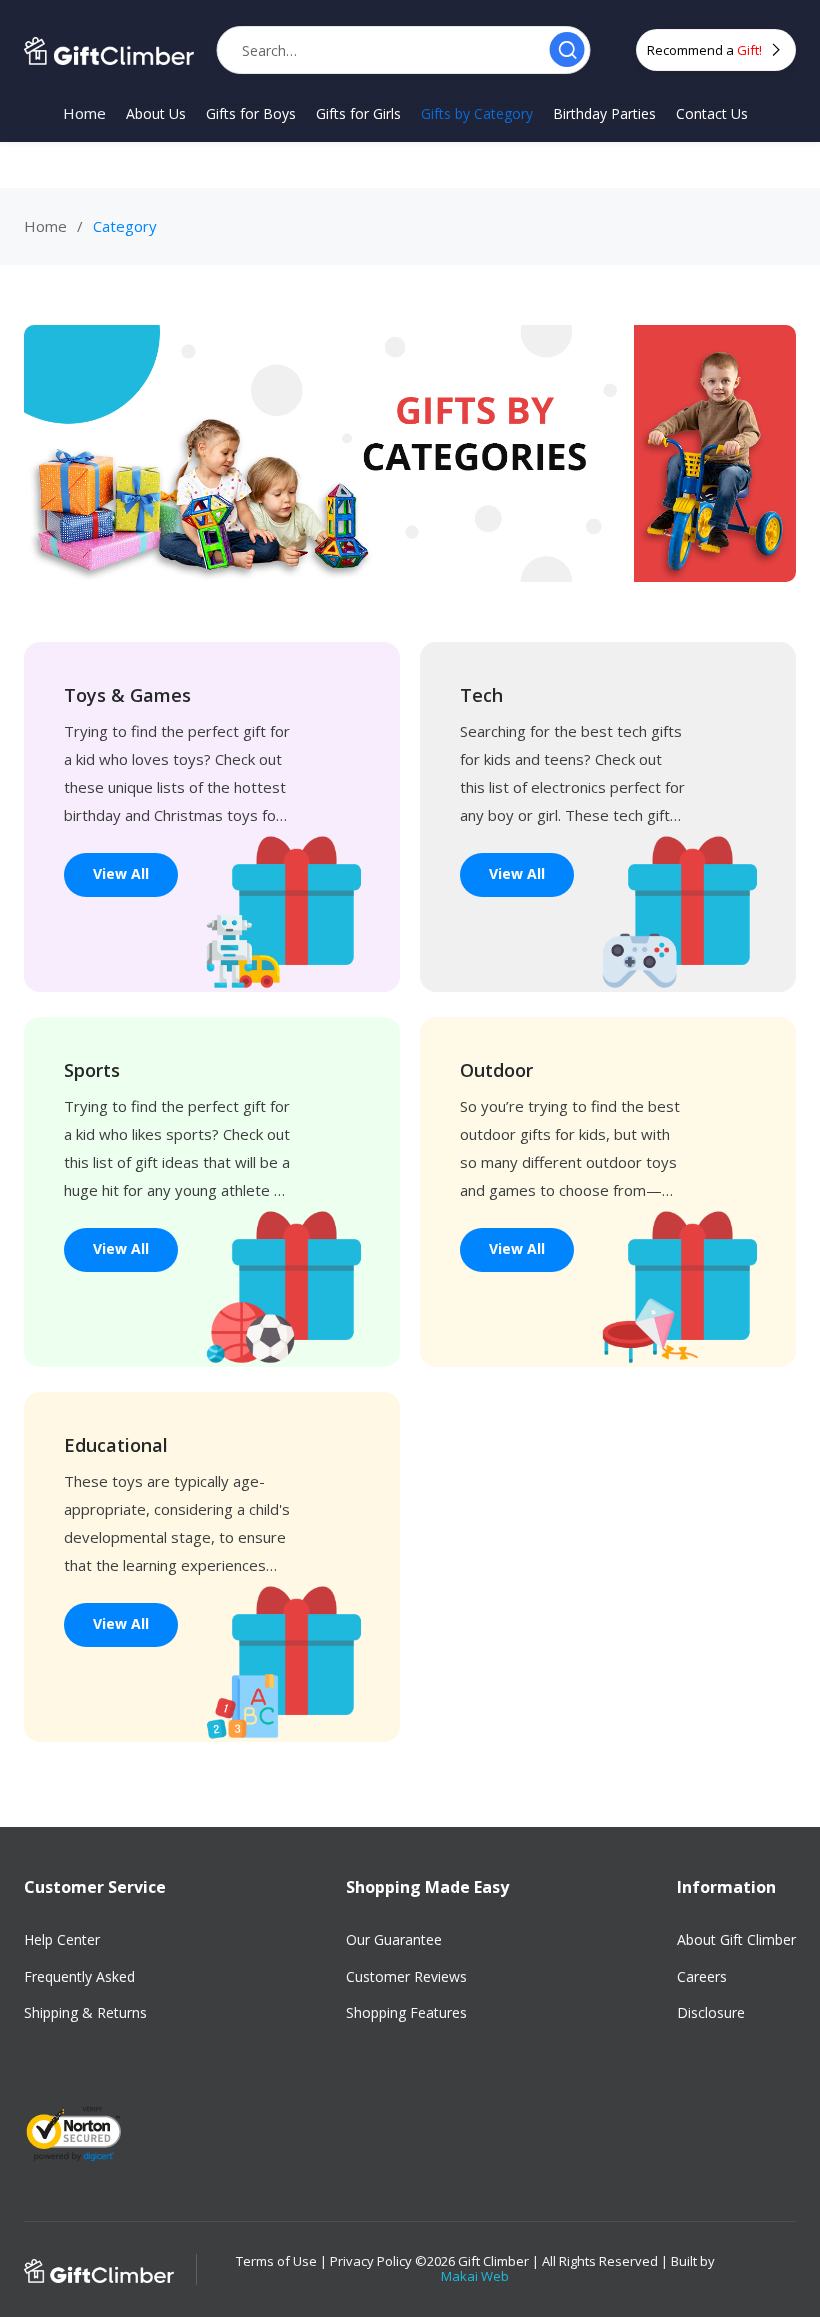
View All (121, 873)
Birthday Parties (604, 114)
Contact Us (712, 114)
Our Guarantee (394, 1939)
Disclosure (711, 2012)
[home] (109, 50)
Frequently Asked (79, 1976)
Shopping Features (406, 2012)
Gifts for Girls (358, 114)
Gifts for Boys (251, 114)
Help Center (62, 1939)
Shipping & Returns (85, 2012)
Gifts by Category (477, 114)
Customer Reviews (406, 1976)
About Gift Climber (736, 1939)
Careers (702, 1976)
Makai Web (475, 2276)
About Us (156, 114)
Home (84, 113)
